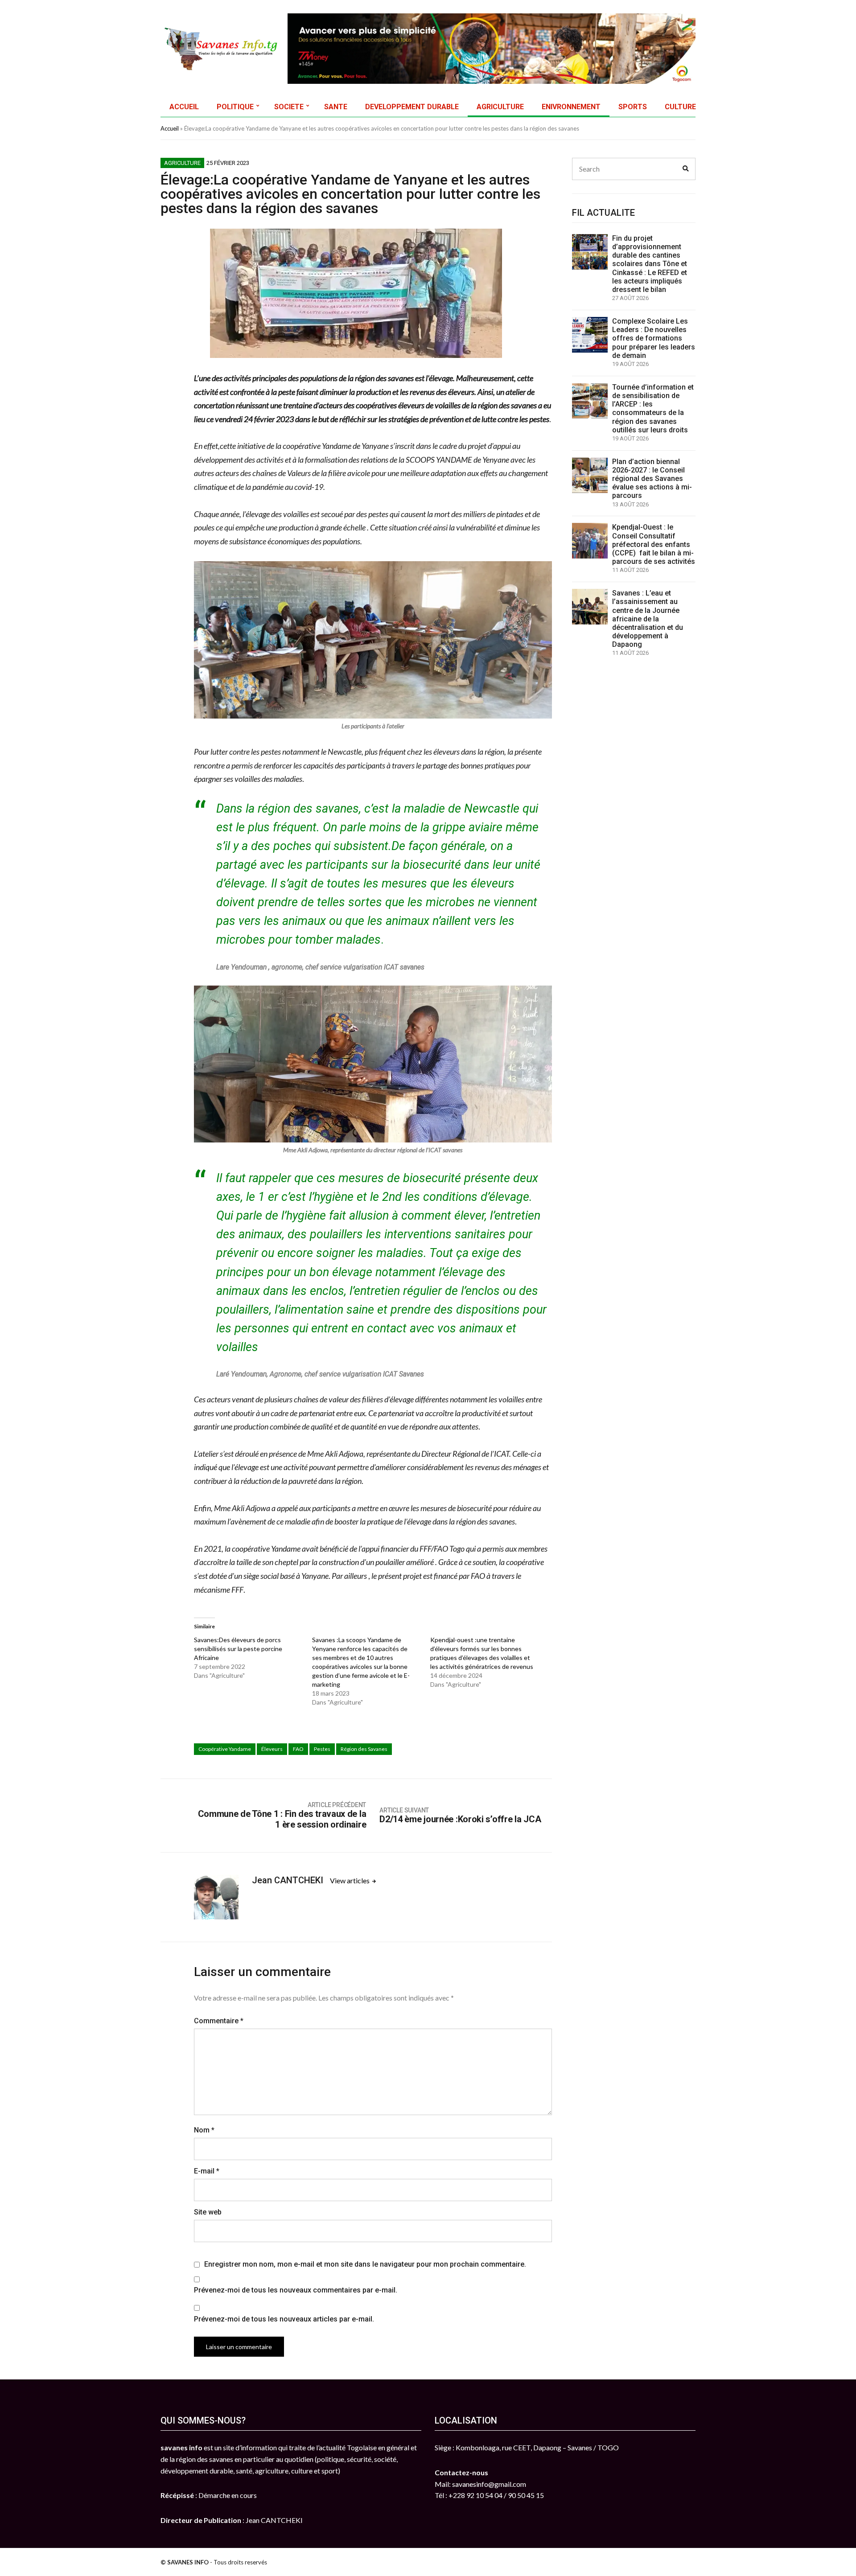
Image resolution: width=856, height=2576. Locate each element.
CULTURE (680, 107)
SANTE (336, 107)
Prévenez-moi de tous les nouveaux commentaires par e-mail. (296, 2290)
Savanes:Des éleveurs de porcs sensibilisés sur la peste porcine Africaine (238, 1649)
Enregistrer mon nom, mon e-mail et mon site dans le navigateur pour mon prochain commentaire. (365, 2264)
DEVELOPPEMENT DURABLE (412, 107)
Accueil (170, 128)
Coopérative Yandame (225, 1749)
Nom (204, 2130)
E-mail (207, 2171)
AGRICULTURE (500, 107)
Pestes (322, 1749)
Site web (208, 2212)
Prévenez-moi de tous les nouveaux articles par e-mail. (284, 2319)
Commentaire (219, 2021)
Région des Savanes (364, 1749)
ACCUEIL (184, 107)
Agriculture (182, 163)
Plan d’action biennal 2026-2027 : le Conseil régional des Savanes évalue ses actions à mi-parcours (652, 479)
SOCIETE (289, 107)
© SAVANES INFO (185, 2562)
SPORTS (633, 107)
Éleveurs (272, 1749)
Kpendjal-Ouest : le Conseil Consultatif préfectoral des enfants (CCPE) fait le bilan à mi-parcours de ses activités (654, 544)
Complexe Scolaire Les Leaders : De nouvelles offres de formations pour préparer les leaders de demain (654, 338)
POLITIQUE (235, 107)
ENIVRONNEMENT (571, 107)
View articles (350, 1880)
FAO (298, 1749)
